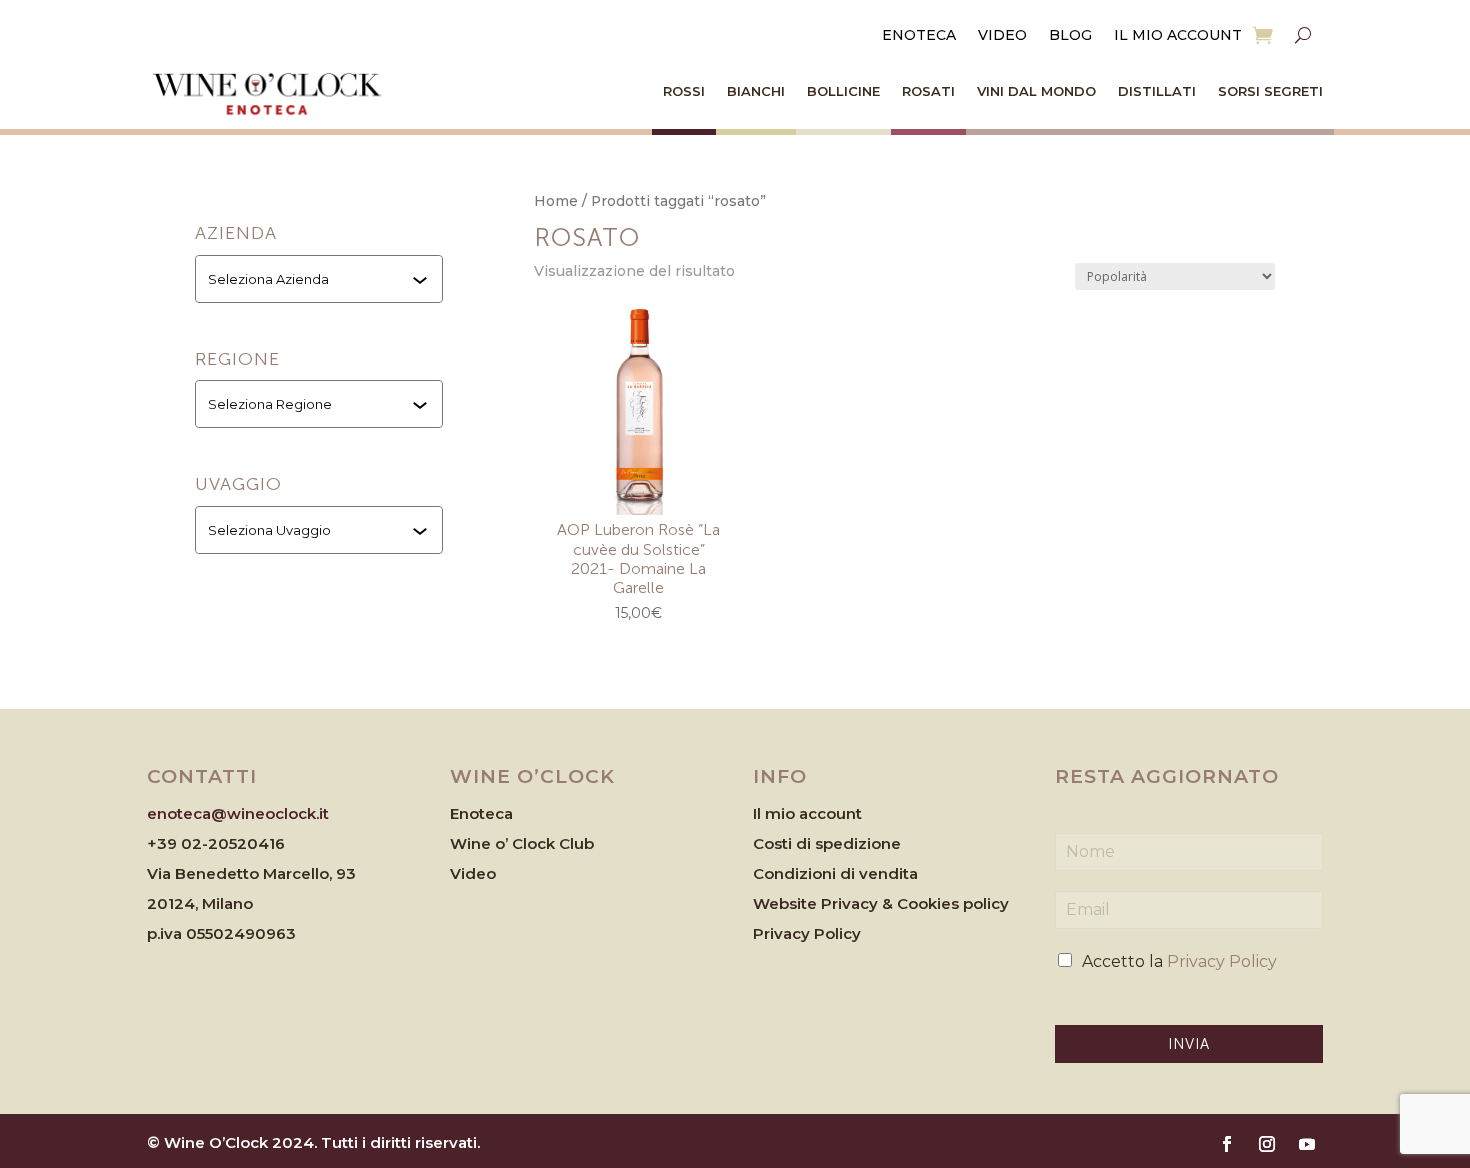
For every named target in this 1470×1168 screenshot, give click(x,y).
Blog (1070, 36)
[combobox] (321, 279)
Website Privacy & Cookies (858, 903)
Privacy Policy (807, 933)
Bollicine (843, 91)
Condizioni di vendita (835, 873)
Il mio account (1178, 36)
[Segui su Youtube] (1307, 1144)
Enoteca (919, 36)
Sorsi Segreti (1270, 91)
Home (556, 201)
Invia (1189, 1044)
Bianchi (756, 91)
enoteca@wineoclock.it (238, 813)
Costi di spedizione (827, 843)
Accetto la (1179, 961)
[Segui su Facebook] (1227, 1144)
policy (986, 903)
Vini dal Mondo (1036, 91)
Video (1002, 36)
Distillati (1157, 91)
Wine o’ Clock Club (522, 843)
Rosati (928, 91)
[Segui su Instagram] (1267, 1144)
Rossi (684, 91)
